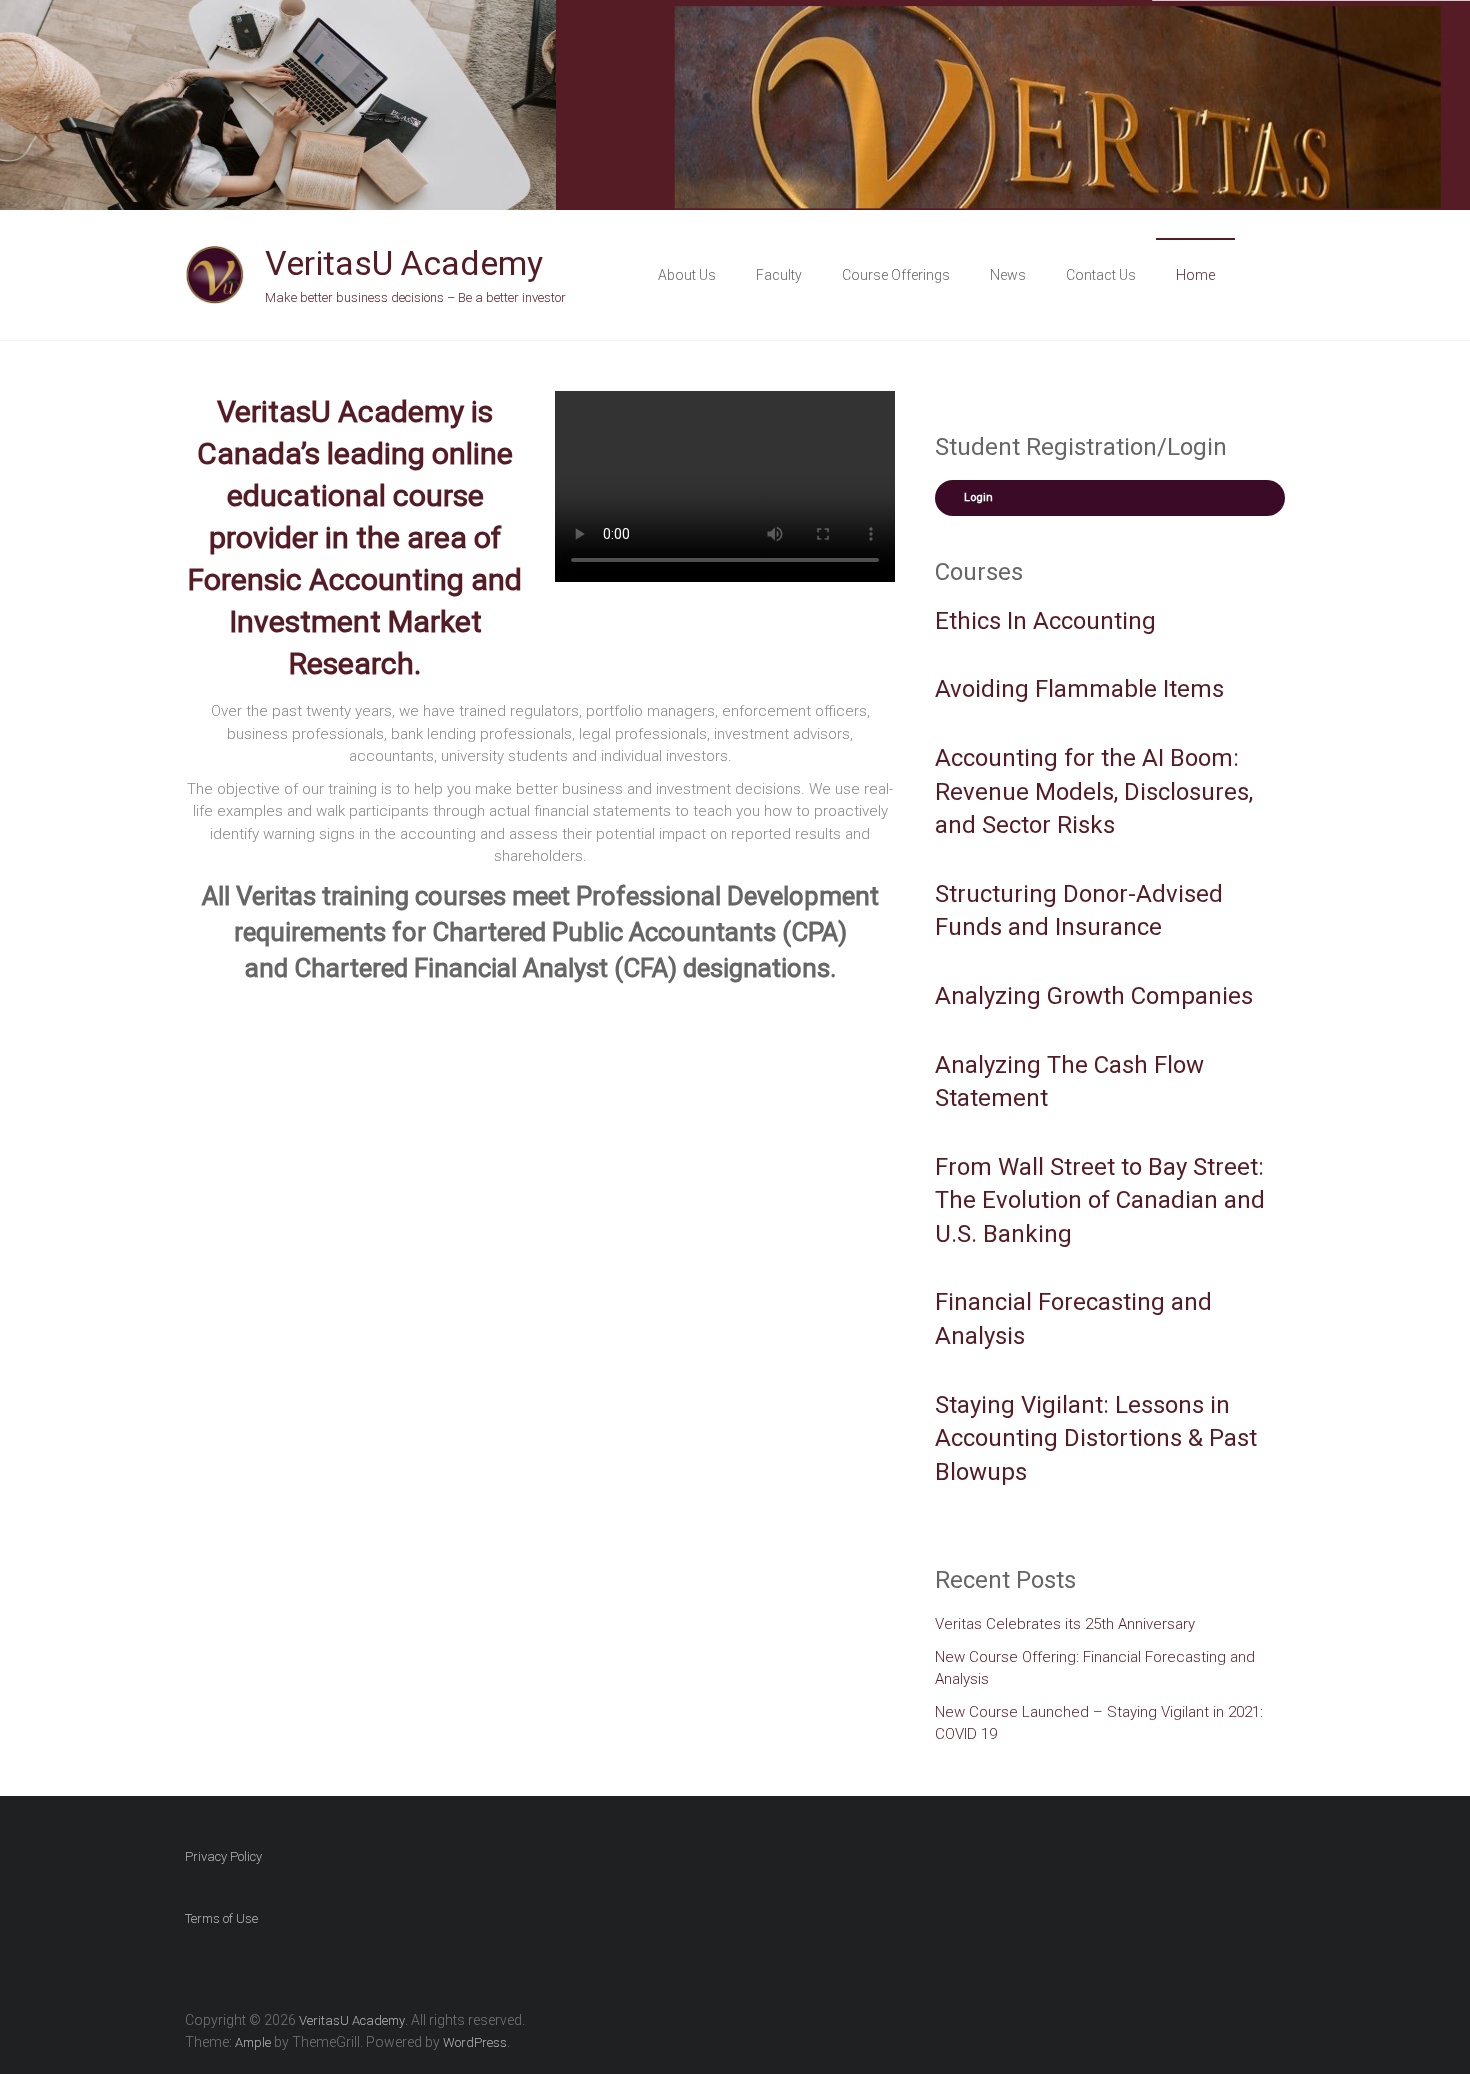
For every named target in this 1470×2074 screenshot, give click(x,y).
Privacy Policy (223, 1856)
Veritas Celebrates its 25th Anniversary (1065, 1624)
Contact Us (1101, 275)
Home (1195, 275)
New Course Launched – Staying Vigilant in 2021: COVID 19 (1099, 1723)
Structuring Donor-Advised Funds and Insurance (1079, 911)
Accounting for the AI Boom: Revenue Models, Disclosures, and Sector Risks (1094, 791)
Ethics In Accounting (1045, 621)
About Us (687, 275)
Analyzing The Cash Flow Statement (1069, 1082)
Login (978, 497)
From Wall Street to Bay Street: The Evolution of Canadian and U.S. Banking (1100, 1200)
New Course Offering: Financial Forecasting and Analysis (1095, 1668)
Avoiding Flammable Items (1079, 689)
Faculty (779, 275)
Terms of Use (221, 1918)
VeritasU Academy (404, 263)
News (1008, 275)
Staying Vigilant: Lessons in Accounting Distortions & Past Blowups (1096, 1438)
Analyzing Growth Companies (1094, 996)
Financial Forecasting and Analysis (1073, 1319)
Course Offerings (896, 275)
